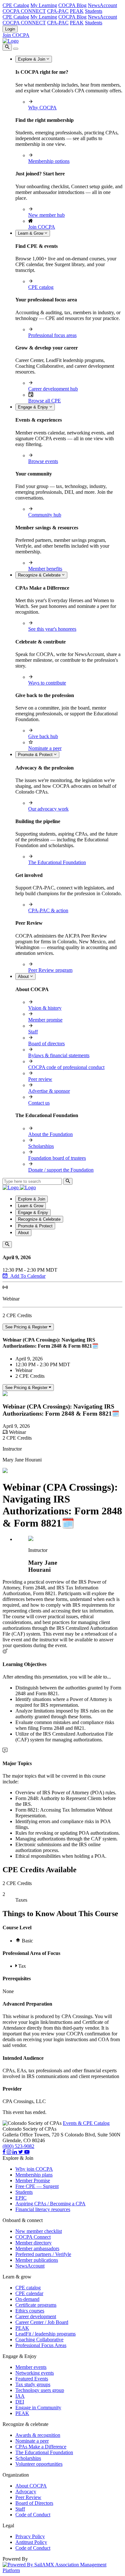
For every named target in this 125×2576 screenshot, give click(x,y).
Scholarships (41, 1146)
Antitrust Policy (31, 2542)
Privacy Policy (30, 2536)
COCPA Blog (72, 5)
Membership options (49, 161)
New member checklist (39, 2231)
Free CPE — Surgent (37, 2186)
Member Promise (33, 2180)
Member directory (33, 2243)
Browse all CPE (45, 401)
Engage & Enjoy (34, 407)
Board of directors (46, 1044)
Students (94, 11)
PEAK (77, 11)
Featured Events (32, 2379)
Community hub (45, 515)
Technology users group (40, 2390)
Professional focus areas (52, 335)
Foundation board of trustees (57, 1158)
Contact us (39, 1103)
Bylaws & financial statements (59, 1055)
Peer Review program (50, 970)
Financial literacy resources (43, 2209)
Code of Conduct (33, 2515)
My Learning (44, 5)
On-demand (27, 2299)
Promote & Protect (36, 755)
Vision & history (45, 1008)
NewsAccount (102, 5)
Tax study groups (33, 2384)
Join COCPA (16, 35)
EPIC (21, 2198)
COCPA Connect (33, 2237)
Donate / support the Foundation (61, 1170)
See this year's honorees (52, 629)
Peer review (40, 1079)
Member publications (37, 2260)
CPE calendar (29, 2293)
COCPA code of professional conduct (66, 1067)
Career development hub (53, 389)
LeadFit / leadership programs (46, 2334)
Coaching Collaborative (39, 2340)
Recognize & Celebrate (40, 575)
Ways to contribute (47, 683)
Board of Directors (34, 2503)
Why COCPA (42, 108)
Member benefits (45, 569)
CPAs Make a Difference (41, 2447)
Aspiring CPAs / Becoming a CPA (50, 2204)
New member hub (46, 215)
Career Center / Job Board (42, 2322)
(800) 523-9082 (18, 2146)
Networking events (35, 2373)
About (24, 977)
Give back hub (43, 736)
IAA (20, 2396)
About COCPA (31, 2486)
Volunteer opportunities (39, 2464)
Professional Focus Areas (41, 2345)
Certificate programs (36, 2305)
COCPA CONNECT (24, 11)
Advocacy (26, 2492)
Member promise (45, 1020)
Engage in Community (38, 2408)
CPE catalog (41, 287)
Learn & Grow (31, 233)
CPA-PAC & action (48, 910)
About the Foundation (50, 1134)
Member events (31, 2367)
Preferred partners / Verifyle (43, 2254)
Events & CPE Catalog (86, 2123)
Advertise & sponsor (49, 1091)
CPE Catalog (16, 5)
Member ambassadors (37, 2248)
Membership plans (34, 2175)
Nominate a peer (45, 748)
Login (10, 29)
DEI (20, 2402)
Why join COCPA (34, 2169)
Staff (33, 1032)
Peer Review (28, 2497)
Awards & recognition (38, 2435)
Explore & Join (32, 59)
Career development (36, 2316)
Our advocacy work (48, 809)
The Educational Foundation (57, 862)
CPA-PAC (58, 11)
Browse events (43, 461)
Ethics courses (30, 2311)
